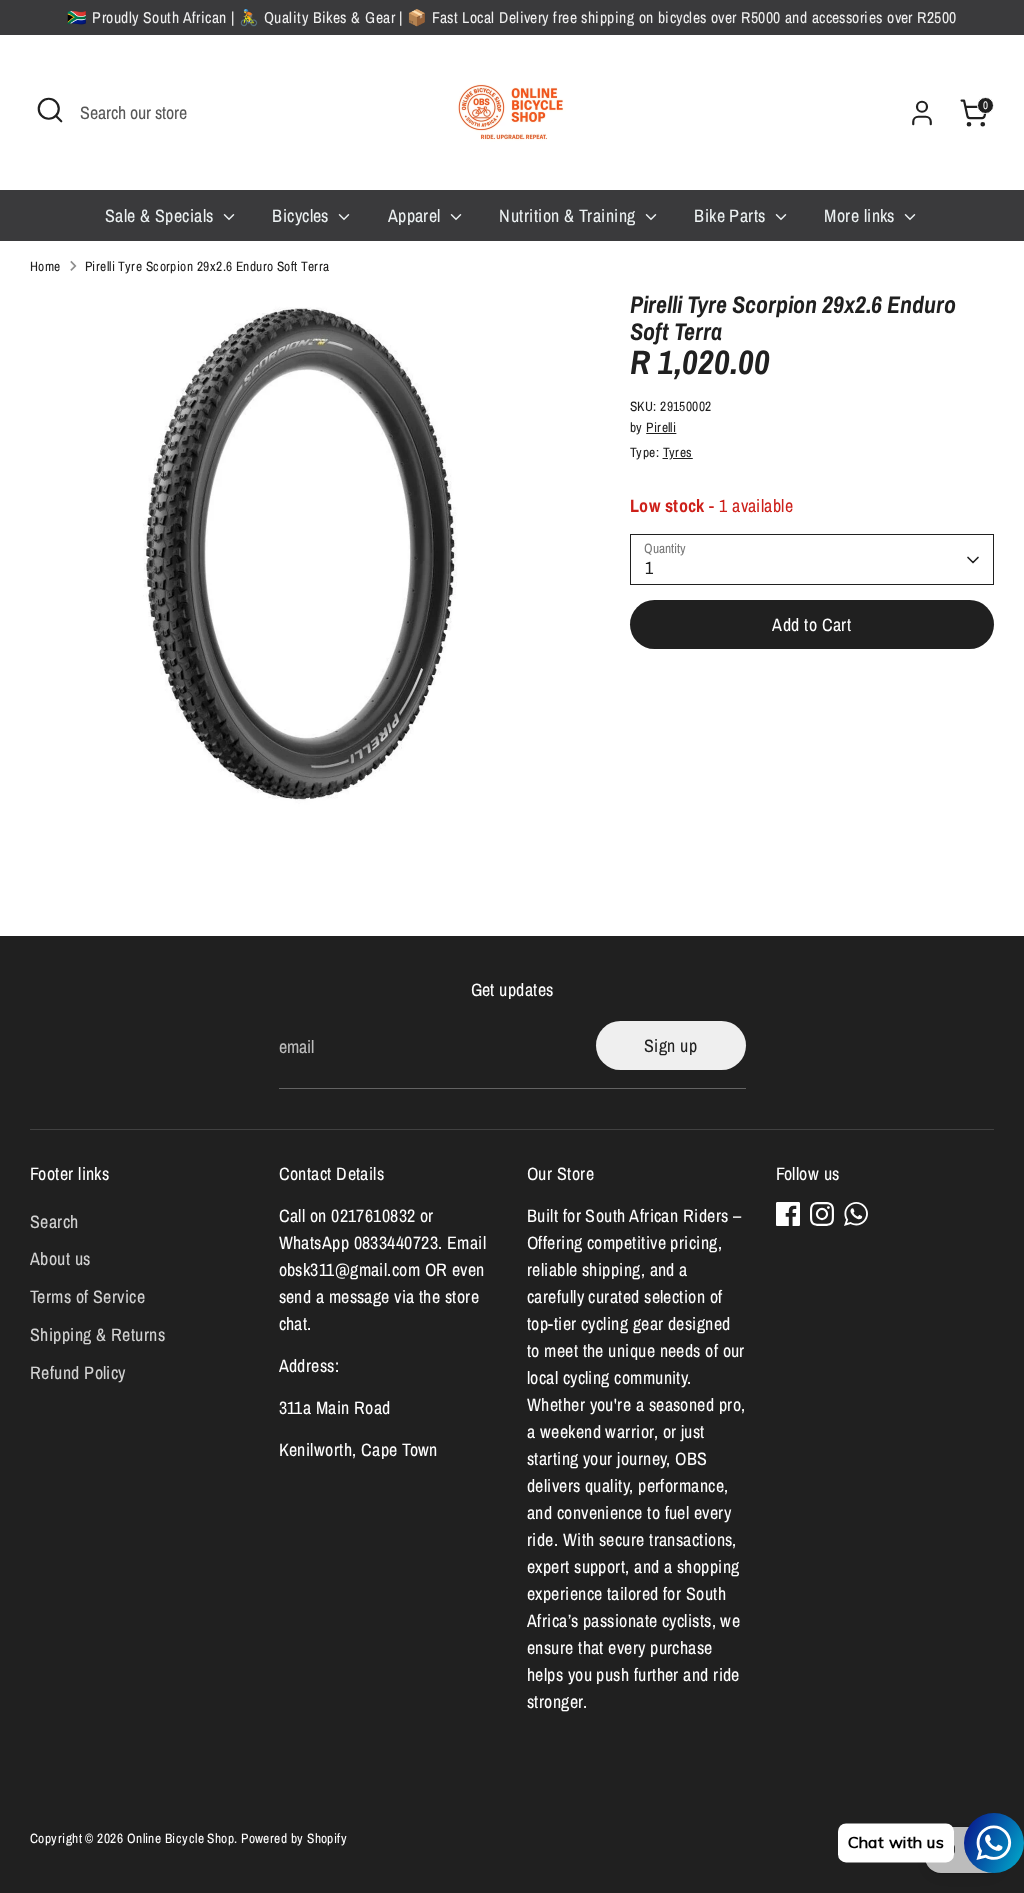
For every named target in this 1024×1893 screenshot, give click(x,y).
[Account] (922, 113)
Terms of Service (87, 1296)
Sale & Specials (161, 215)
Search (54, 1221)
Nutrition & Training (569, 215)
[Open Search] (50, 110)
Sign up (670, 1045)
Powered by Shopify (294, 1838)
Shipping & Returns (97, 1334)
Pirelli (661, 427)
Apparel (417, 215)
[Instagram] (822, 1214)
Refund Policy (78, 1372)
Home (45, 266)
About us (60, 1258)
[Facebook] (788, 1214)
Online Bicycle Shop (181, 1838)
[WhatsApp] (856, 1214)
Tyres (678, 452)
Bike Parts (732, 215)
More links (861, 215)
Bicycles (302, 215)
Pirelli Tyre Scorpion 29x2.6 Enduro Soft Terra (207, 266)
